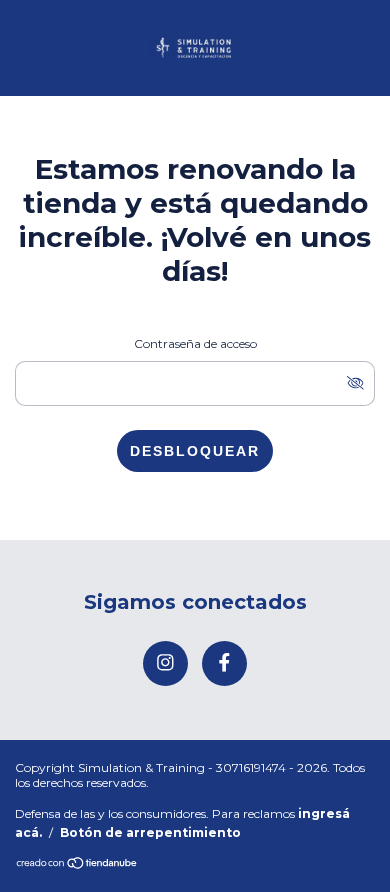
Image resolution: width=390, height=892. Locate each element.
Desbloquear (195, 451)
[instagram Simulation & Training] (165, 663)
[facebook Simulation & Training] (224, 663)
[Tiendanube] (77, 864)
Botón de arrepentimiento (150, 832)
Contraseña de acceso (195, 343)
